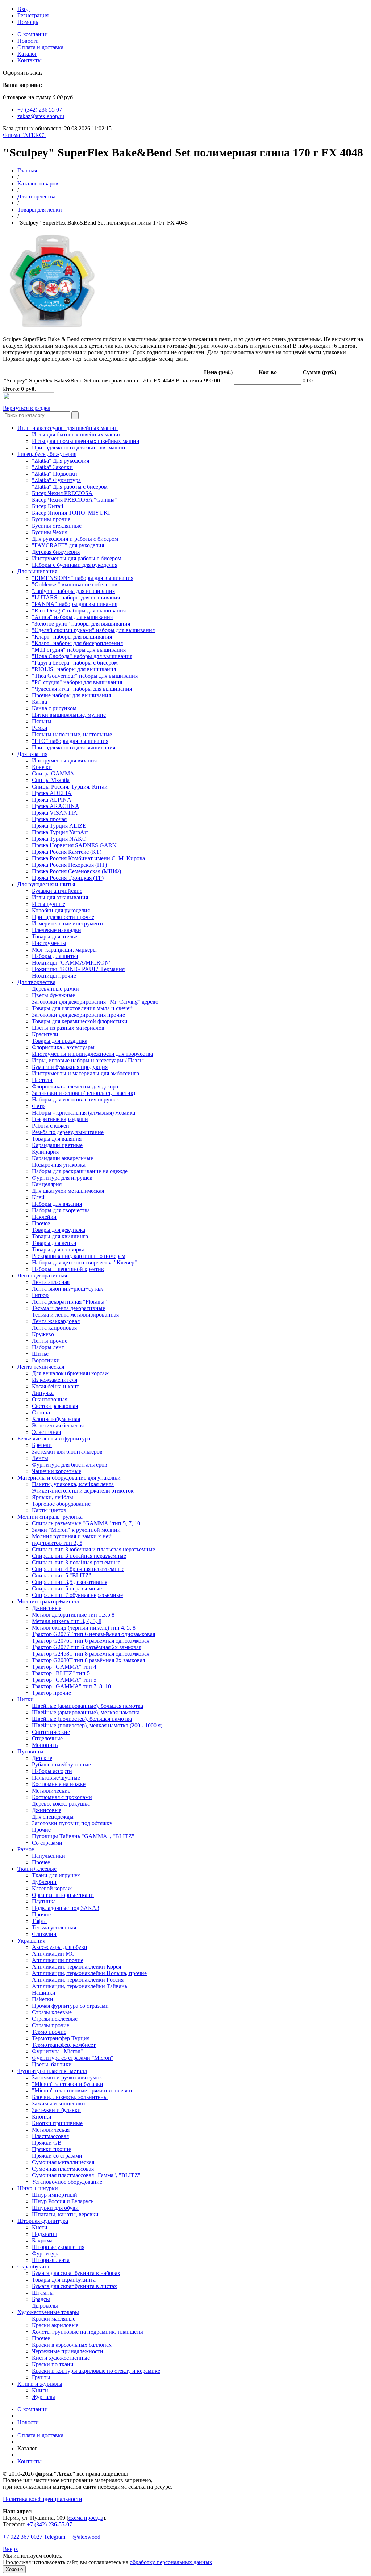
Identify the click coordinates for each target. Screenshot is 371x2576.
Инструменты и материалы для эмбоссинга (86, 1073)
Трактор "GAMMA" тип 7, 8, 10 (71, 1686)
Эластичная (46, 1432)
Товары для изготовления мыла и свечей (82, 1008)
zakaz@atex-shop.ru (41, 116)
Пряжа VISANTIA (55, 813)
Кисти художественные (61, 2358)
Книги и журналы (40, 2384)
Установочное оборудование (67, 2182)
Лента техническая (41, 1367)
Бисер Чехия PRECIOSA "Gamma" (74, 500)
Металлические (51, 1791)
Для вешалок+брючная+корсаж (70, 1373)
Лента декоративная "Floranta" (69, 1302)
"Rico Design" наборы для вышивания (79, 610)
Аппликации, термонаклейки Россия (78, 1980)
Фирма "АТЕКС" (24, 135)
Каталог (27, 54)
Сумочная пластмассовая (63, 2169)
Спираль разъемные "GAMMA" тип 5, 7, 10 (86, 1523)
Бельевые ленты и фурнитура (54, 1438)
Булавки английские (57, 891)
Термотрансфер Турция (61, 2038)
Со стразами (47, 1843)
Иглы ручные (49, 904)
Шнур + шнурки (38, 2188)
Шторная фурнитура (43, 2221)
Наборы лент (48, 1347)
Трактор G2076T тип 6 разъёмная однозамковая (91, 1641)
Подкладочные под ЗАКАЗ (66, 1908)
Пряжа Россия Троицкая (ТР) (68, 878)
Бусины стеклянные (57, 526)
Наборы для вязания (57, 1204)
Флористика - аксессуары (63, 1047)
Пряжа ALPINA (52, 800)
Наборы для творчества (61, 1210)
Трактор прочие (51, 1693)
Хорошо (14, 2569)
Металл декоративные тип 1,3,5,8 (73, 1615)
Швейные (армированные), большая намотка (87, 1706)
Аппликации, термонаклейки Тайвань (80, 1986)
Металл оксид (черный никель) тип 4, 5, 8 (84, 1628)
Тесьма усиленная (54, 1927)
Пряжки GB (47, 2143)
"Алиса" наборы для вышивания (72, 617)
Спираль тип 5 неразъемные (67, 1588)
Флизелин (44, 1934)
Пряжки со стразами (57, 2156)
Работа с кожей (51, 1126)
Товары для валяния (57, 1139)
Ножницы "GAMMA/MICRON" (72, 963)
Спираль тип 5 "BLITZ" (62, 1575)
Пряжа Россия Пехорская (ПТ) (69, 865)
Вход (24, 9)
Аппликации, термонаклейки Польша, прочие (89, 1973)
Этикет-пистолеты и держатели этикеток (83, 1491)
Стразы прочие (51, 2025)
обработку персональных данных (171, 2562)
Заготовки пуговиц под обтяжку (72, 1823)
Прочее (41, 1223)
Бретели (42, 1445)
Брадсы (41, 2299)
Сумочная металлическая (63, 2162)
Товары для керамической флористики (80, 1021)
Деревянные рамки (55, 989)
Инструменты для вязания (64, 760)
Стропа (41, 1412)
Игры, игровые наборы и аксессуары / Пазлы (88, 1060)
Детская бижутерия (56, 552)
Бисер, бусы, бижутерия (47, 454)
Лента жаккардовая (56, 1321)
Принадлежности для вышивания (74, 747)
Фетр (38, 1106)
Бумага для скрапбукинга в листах (74, 2286)
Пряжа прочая (49, 819)
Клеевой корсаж (52, 1888)
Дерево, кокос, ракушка (61, 1804)
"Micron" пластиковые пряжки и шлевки (82, 2090)
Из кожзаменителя (55, 1380)
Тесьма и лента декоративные (68, 1308)
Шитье (40, 1354)
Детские (42, 1758)
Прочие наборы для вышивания (71, 695)
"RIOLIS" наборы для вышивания (74, 669)
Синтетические (51, 1732)
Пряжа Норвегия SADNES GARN (74, 845)
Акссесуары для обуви (60, 1947)
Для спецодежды (53, 1817)
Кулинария (45, 1152)
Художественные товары (48, 2312)
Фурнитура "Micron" (57, 2051)
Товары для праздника (60, 1041)
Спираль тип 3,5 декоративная (70, 1582)
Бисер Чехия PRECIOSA (62, 493)
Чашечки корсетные (57, 1471)
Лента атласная (51, 1282)
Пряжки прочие (51, 2149)
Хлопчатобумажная (56, 1419)
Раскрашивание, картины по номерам (79, 1256)
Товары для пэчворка (58, 1249)
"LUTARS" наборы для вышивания (76, 597)
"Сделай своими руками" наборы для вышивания (93, 630)
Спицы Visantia (51, 780)
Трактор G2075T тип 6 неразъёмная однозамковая (93, 1634)
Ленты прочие (50, 1341)
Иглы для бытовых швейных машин (77, 434)
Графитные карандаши (60, 1119)
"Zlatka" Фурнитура (56, 480)
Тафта (39, 1921)
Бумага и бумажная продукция (70, 1067)
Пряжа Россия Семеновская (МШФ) (76, 871)
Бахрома (42, 2240)
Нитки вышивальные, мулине (69, 715)
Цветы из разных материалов (68, 1028)
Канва (39, 702)
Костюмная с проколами (62, 1797)
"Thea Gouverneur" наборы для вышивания (85, 676)
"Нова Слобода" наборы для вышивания (82, 656)
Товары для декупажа (59, 1230)
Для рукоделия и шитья (46, 884)
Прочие (41, 1830)
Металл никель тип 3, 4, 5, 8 (67, 1621)
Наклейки (44, 1217)
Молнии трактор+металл (48, 1601)
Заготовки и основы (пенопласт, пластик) (84, 1093)
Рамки (40, 728)
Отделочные (47, 1738)
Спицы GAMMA (53, 773)
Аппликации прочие (58, 1960)
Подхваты (44, 2234)
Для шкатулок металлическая (68, 1191)
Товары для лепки (40, 210)
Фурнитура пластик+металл (52, 2071)
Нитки (26, 1699)
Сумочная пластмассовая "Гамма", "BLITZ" (86, 2175)
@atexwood (86, 2537)
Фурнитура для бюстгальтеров (70, 1465)
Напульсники (49, 1856)
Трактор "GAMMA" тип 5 (64, 1680)
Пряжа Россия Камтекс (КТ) (67, 852)
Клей (38, 1197)
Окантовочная (50, 1399)
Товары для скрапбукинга (64, 2280)
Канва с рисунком (54, 708)
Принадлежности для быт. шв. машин (79, 448)
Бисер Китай (48, 506)
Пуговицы (30, 1751)
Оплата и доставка (40, 47)
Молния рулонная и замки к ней (72, 1536)
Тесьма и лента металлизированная (75, 1315)
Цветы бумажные (53, 995)
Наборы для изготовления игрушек (76, 1099)
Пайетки (43, 1999)
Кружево (43, 1334)
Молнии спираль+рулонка (50, 1517)
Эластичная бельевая (58, 1425)
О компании (33, 34)
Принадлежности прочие (63, 917)
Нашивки (44, 1993)
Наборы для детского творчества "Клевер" (84, 1262)
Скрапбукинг (34, 2266)
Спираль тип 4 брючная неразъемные (78, 1569)
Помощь (28, 22)
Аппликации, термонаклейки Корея (76, 1967)
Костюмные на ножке (59, 1784)
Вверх (11, 2549)
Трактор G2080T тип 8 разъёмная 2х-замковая (88, 1660)
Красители (45, 1034)
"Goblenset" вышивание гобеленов (75, 584)
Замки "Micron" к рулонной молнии (76, 1530)
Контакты (30, 60)
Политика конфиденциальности (43, 2499)
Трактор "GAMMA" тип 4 (64, 1667)
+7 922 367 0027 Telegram (34, 2537)
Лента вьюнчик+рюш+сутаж (67, 1289)
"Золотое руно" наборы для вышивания (81, 624)
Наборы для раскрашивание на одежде (80, 1171)
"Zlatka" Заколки (52, 467)
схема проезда (86, 2518)
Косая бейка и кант (55, 1386)
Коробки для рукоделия (61, 910)
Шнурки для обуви (55, 2208)
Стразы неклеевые (55, 2019)
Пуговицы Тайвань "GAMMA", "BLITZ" (83, 1836)
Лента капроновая (54, 1328)
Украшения (31, 1941)
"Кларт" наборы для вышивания (72, 637)
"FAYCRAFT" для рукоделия (68, 545)
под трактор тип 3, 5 (57, 1543)
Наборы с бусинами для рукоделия (75, 565)
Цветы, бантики (52, 2064)
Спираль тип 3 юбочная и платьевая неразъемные (93, 1549)
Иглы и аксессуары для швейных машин (68, 428)
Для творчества (36, 196)
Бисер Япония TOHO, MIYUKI (71, 513)
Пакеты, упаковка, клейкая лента (73, 1484)
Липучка (43, 1393)
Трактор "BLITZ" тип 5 (61, 1673)
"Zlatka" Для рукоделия (61, 461)
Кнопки (42, 2117)
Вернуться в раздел (27, 408)
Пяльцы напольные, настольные (72, 734)
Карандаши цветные (57, 1145)
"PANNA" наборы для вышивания (75, 604)
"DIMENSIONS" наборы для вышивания (83, 578)
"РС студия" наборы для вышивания (77, 682)
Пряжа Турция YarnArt (60, 832)
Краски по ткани (53, 2364)
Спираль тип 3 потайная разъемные (76, 1562)
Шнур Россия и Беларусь (63, 2201)
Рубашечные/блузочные (61, 1764)
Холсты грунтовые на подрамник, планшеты (87, 2332)
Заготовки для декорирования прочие (78, 1015)
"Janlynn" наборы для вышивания (73, 591)
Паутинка (44, 1901)
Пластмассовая (50, 2136)
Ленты (40, 1458)
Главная (27, 170)
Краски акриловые (55, 2325)
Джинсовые (47, 1608)
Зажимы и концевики (59, 2104)
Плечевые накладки (57, 930)
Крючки (42, 767)
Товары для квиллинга (60, 1236)
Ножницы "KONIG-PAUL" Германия (78, 969)
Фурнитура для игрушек (62, 1178)
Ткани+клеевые (37, 1869)
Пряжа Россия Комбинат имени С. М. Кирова (88, 858)
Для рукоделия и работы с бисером (75, 539)
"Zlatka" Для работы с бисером (70, 487)
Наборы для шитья (55, 956)
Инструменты (49, 943)
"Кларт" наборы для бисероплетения (77, 643)
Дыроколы (45, 2306)
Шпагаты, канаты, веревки (65, 2214)
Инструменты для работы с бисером (77, 558)
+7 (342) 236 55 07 (40, 110)
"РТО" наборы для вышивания (70, 741)
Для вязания (32, 754)
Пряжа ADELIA (52, 793)
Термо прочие (49, 2032)
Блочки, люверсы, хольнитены (70, 2097)
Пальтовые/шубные (56, 1778)
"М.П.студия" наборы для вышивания (79, 650)
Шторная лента (51, 2260)
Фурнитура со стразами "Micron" (73, 2058)
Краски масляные (54, 2319)
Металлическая (51, 2130)
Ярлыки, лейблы (53, 1497)
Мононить (45, 1745)
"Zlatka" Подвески (55, 474)
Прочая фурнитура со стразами (70, 2006)
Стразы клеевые (52, 2012)
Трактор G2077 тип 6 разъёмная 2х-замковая (87, 1647)
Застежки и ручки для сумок (67, 2077)
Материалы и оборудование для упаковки (69, 1478)
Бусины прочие (51, 519)
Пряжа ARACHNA (56, 806)
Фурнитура (46, 2253)
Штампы (43, 2293)
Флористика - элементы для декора (75, 1086)
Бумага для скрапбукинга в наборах (76, 2273)
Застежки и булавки (56, 2110)
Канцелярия (47, 1184)
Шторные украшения (58, 2247)
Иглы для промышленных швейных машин (86, 441)
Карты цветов (49, 1510)
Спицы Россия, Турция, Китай (70, 787)
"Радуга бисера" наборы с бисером (75, 663)
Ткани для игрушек (56, 1875)
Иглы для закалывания (60, 897)
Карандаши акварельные (62, 1158)
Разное (26, 1849)
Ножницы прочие (54, 976)
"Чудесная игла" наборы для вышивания (82, 689)
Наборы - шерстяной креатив (68, 1269)
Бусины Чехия (50, 532)
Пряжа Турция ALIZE (59, 826)
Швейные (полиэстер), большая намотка (82, 1719)
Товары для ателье (55, 936)
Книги (40, 2390)
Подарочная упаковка (59, 1165)
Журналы (43, 2397)
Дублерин (44, 1882)
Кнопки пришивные (57, 2123)
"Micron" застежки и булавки (68, 2084)
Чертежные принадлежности (68, 2351)
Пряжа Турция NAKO (59, 839)
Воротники (46, 1360)
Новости (28, 41)
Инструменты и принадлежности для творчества (92, 1054)
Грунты (41, 2377)
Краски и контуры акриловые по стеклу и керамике (96, 2371)
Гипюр (40, 1295)
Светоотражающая (55, 1406)
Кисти (40, 2227)
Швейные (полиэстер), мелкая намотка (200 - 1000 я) (97, 1725)
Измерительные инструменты (69, 923)
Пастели (42, 1080)
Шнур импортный (55, 2195)
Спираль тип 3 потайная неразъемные (79, 1556)
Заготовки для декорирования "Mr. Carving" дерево (95, 1002)
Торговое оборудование (61, 1504)
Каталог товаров (38, 183)
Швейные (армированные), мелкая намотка (86, 1712)
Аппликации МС (53, 1954)
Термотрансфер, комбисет (64, 2045)
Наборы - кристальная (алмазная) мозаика (84, 1113)
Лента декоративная (42, 1276)
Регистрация (33, 15)
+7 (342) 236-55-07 (49, 2524)
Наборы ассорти (52, 1771)
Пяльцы (42, 721)
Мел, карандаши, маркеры (64, 950)
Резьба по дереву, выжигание (68, 1132)
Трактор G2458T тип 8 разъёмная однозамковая (91, 1654)
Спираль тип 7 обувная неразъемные (77, 1595)
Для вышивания (37, 571)
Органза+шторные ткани (63, 1895)
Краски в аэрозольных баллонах (72, 2345)
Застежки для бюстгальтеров (67, 1452)
